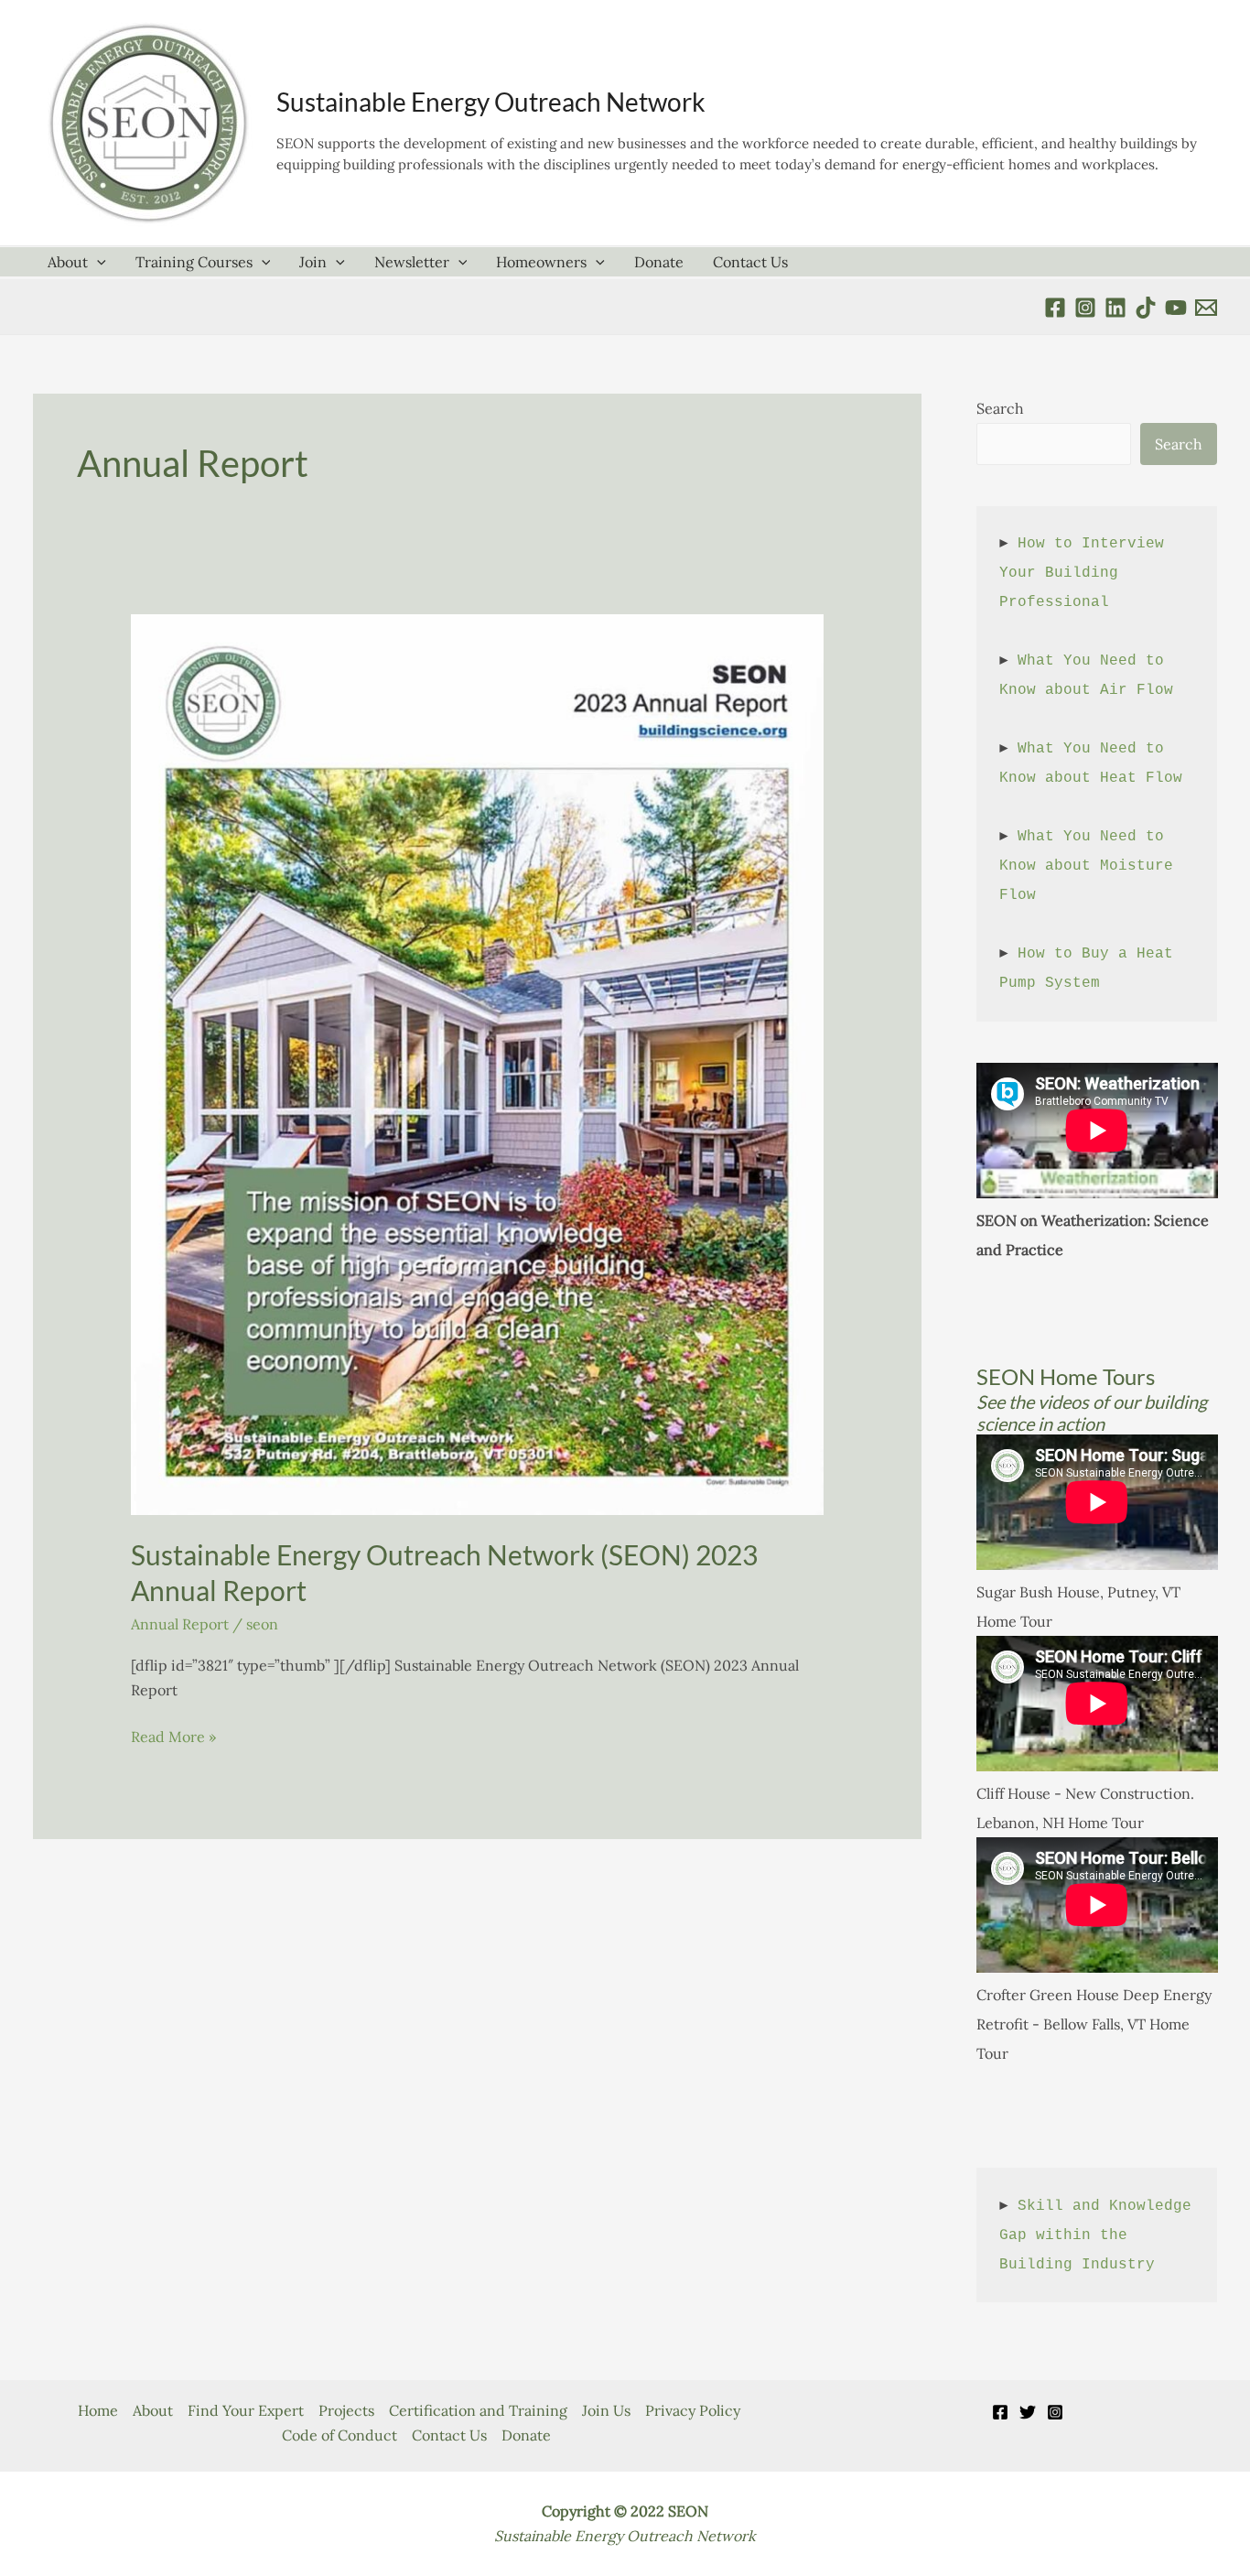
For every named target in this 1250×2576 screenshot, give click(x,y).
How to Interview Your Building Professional (1086, 573)
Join (313, 262)
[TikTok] (1146, 308)
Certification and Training (478, 2410)
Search (1000, 408)
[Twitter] (1028, 2412)
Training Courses (194, 262)
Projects (346, 2410)
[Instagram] (1055, 2412)
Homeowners (541, 262)
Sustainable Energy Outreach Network (491, 102)
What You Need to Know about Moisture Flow (1091, 866)
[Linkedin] (1115, 308)
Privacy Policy (693, 2410)
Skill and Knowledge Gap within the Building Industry (1100, 2235)
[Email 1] (1206, 308)
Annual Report (180, 1624)
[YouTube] (1176, 308)
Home (98, 2410)
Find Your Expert (246, 2410)
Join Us (606, 2410)
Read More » (173, 1738)
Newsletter (412, 262)
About (68, 262)
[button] (97, 262)
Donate (659, 262)
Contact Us (750, 262)
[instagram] (1085, 308)
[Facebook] (1055, 308)
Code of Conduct (339, 2435)
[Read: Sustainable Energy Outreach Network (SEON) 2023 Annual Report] (477, 1063)
